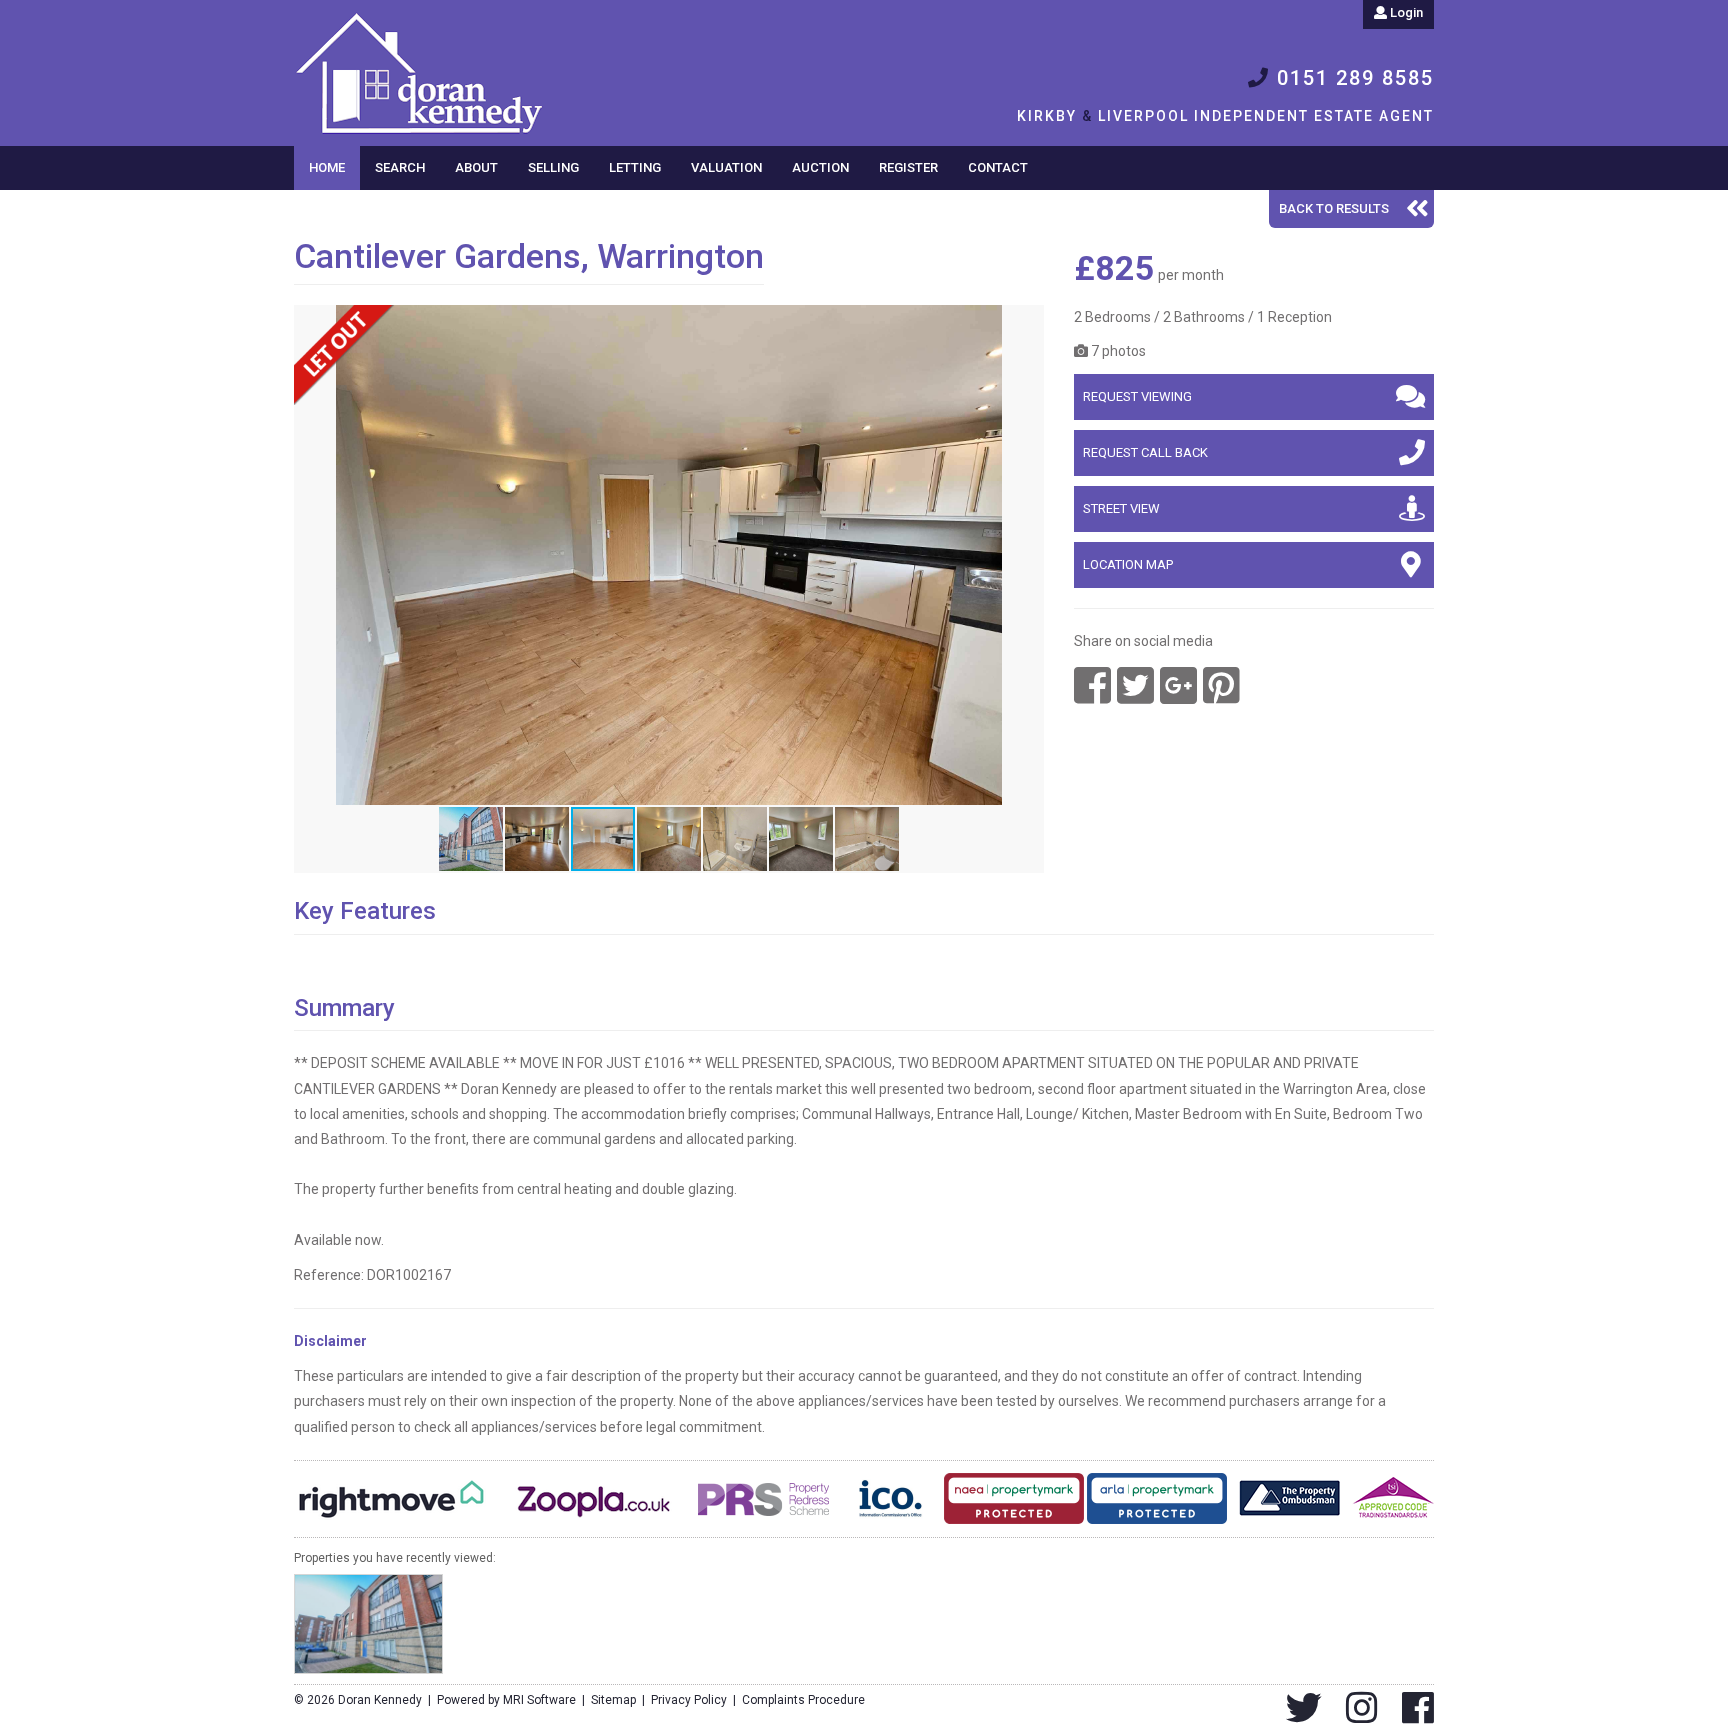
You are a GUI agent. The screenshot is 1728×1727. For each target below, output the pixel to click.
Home (327, 167)
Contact (998, 167)
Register (908, 167)
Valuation (726, 167)
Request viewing (1137, 396)
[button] (1026, 323)
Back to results (1334, 208)
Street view (1121, 508)
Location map (1128, 564)
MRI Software (539, 1700)
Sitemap (613, 1700)
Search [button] (400, 167)
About (476, 167)
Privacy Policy (689, 1700)
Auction (820, 167)
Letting (635, 167)
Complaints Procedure (803, 1700)
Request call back (1145, 452)
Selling (553, 167)
